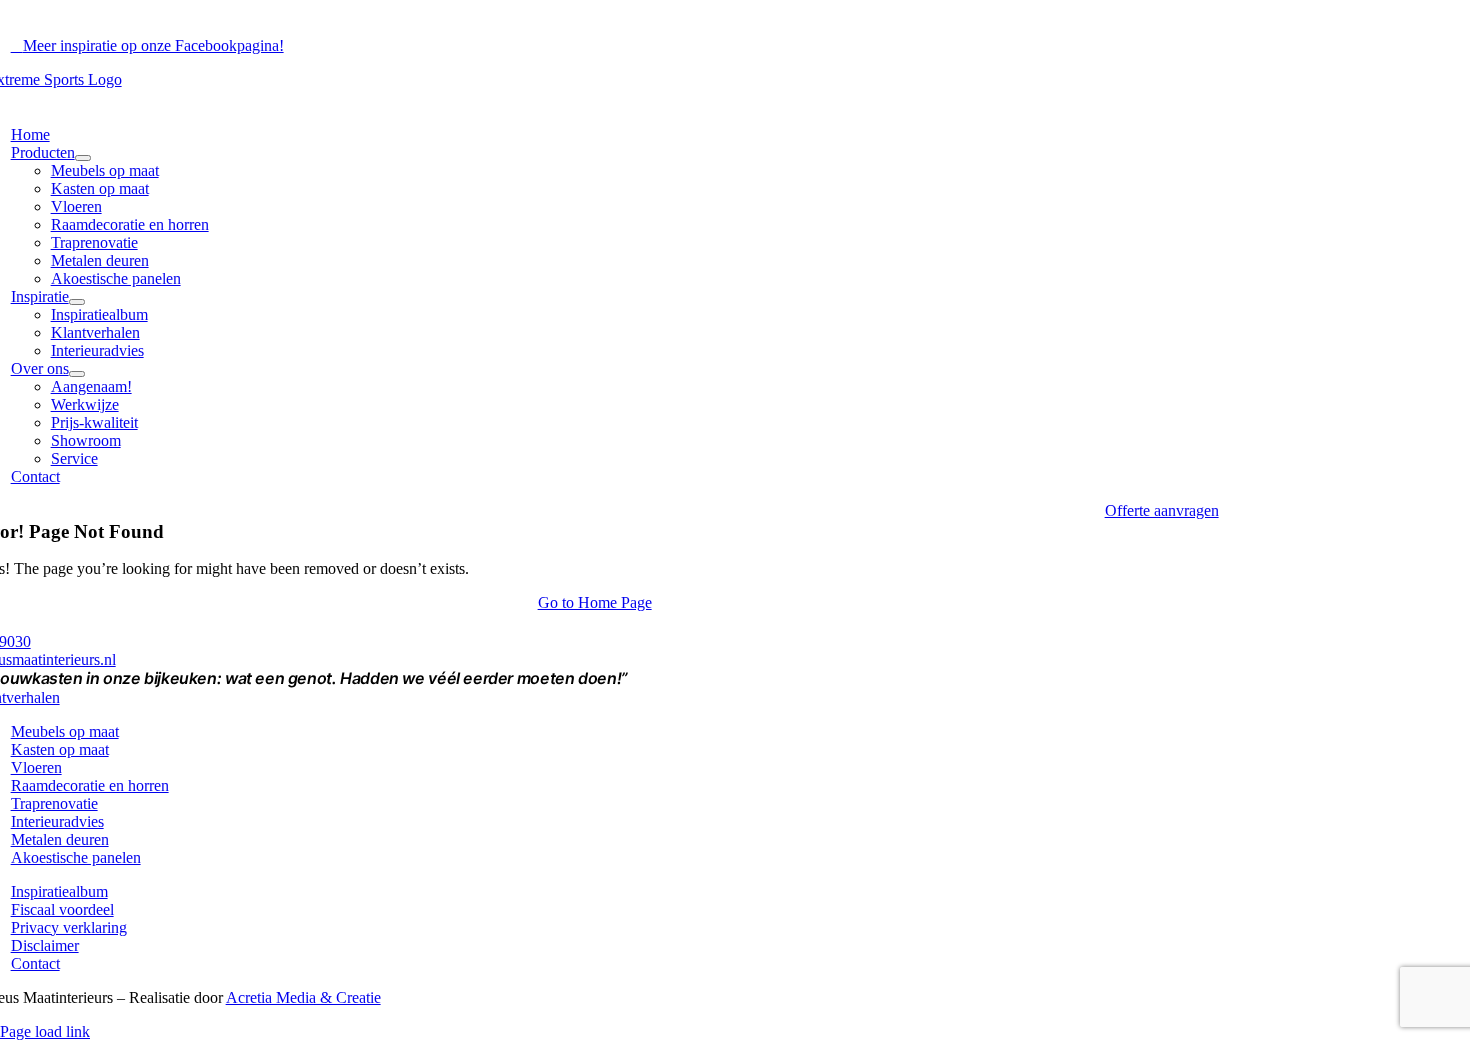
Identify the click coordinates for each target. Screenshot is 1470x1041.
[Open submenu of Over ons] (77, 374)
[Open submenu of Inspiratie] (77, 302)
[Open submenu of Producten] (83, 158)
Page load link (45, 1031)
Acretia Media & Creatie (303, 997)
